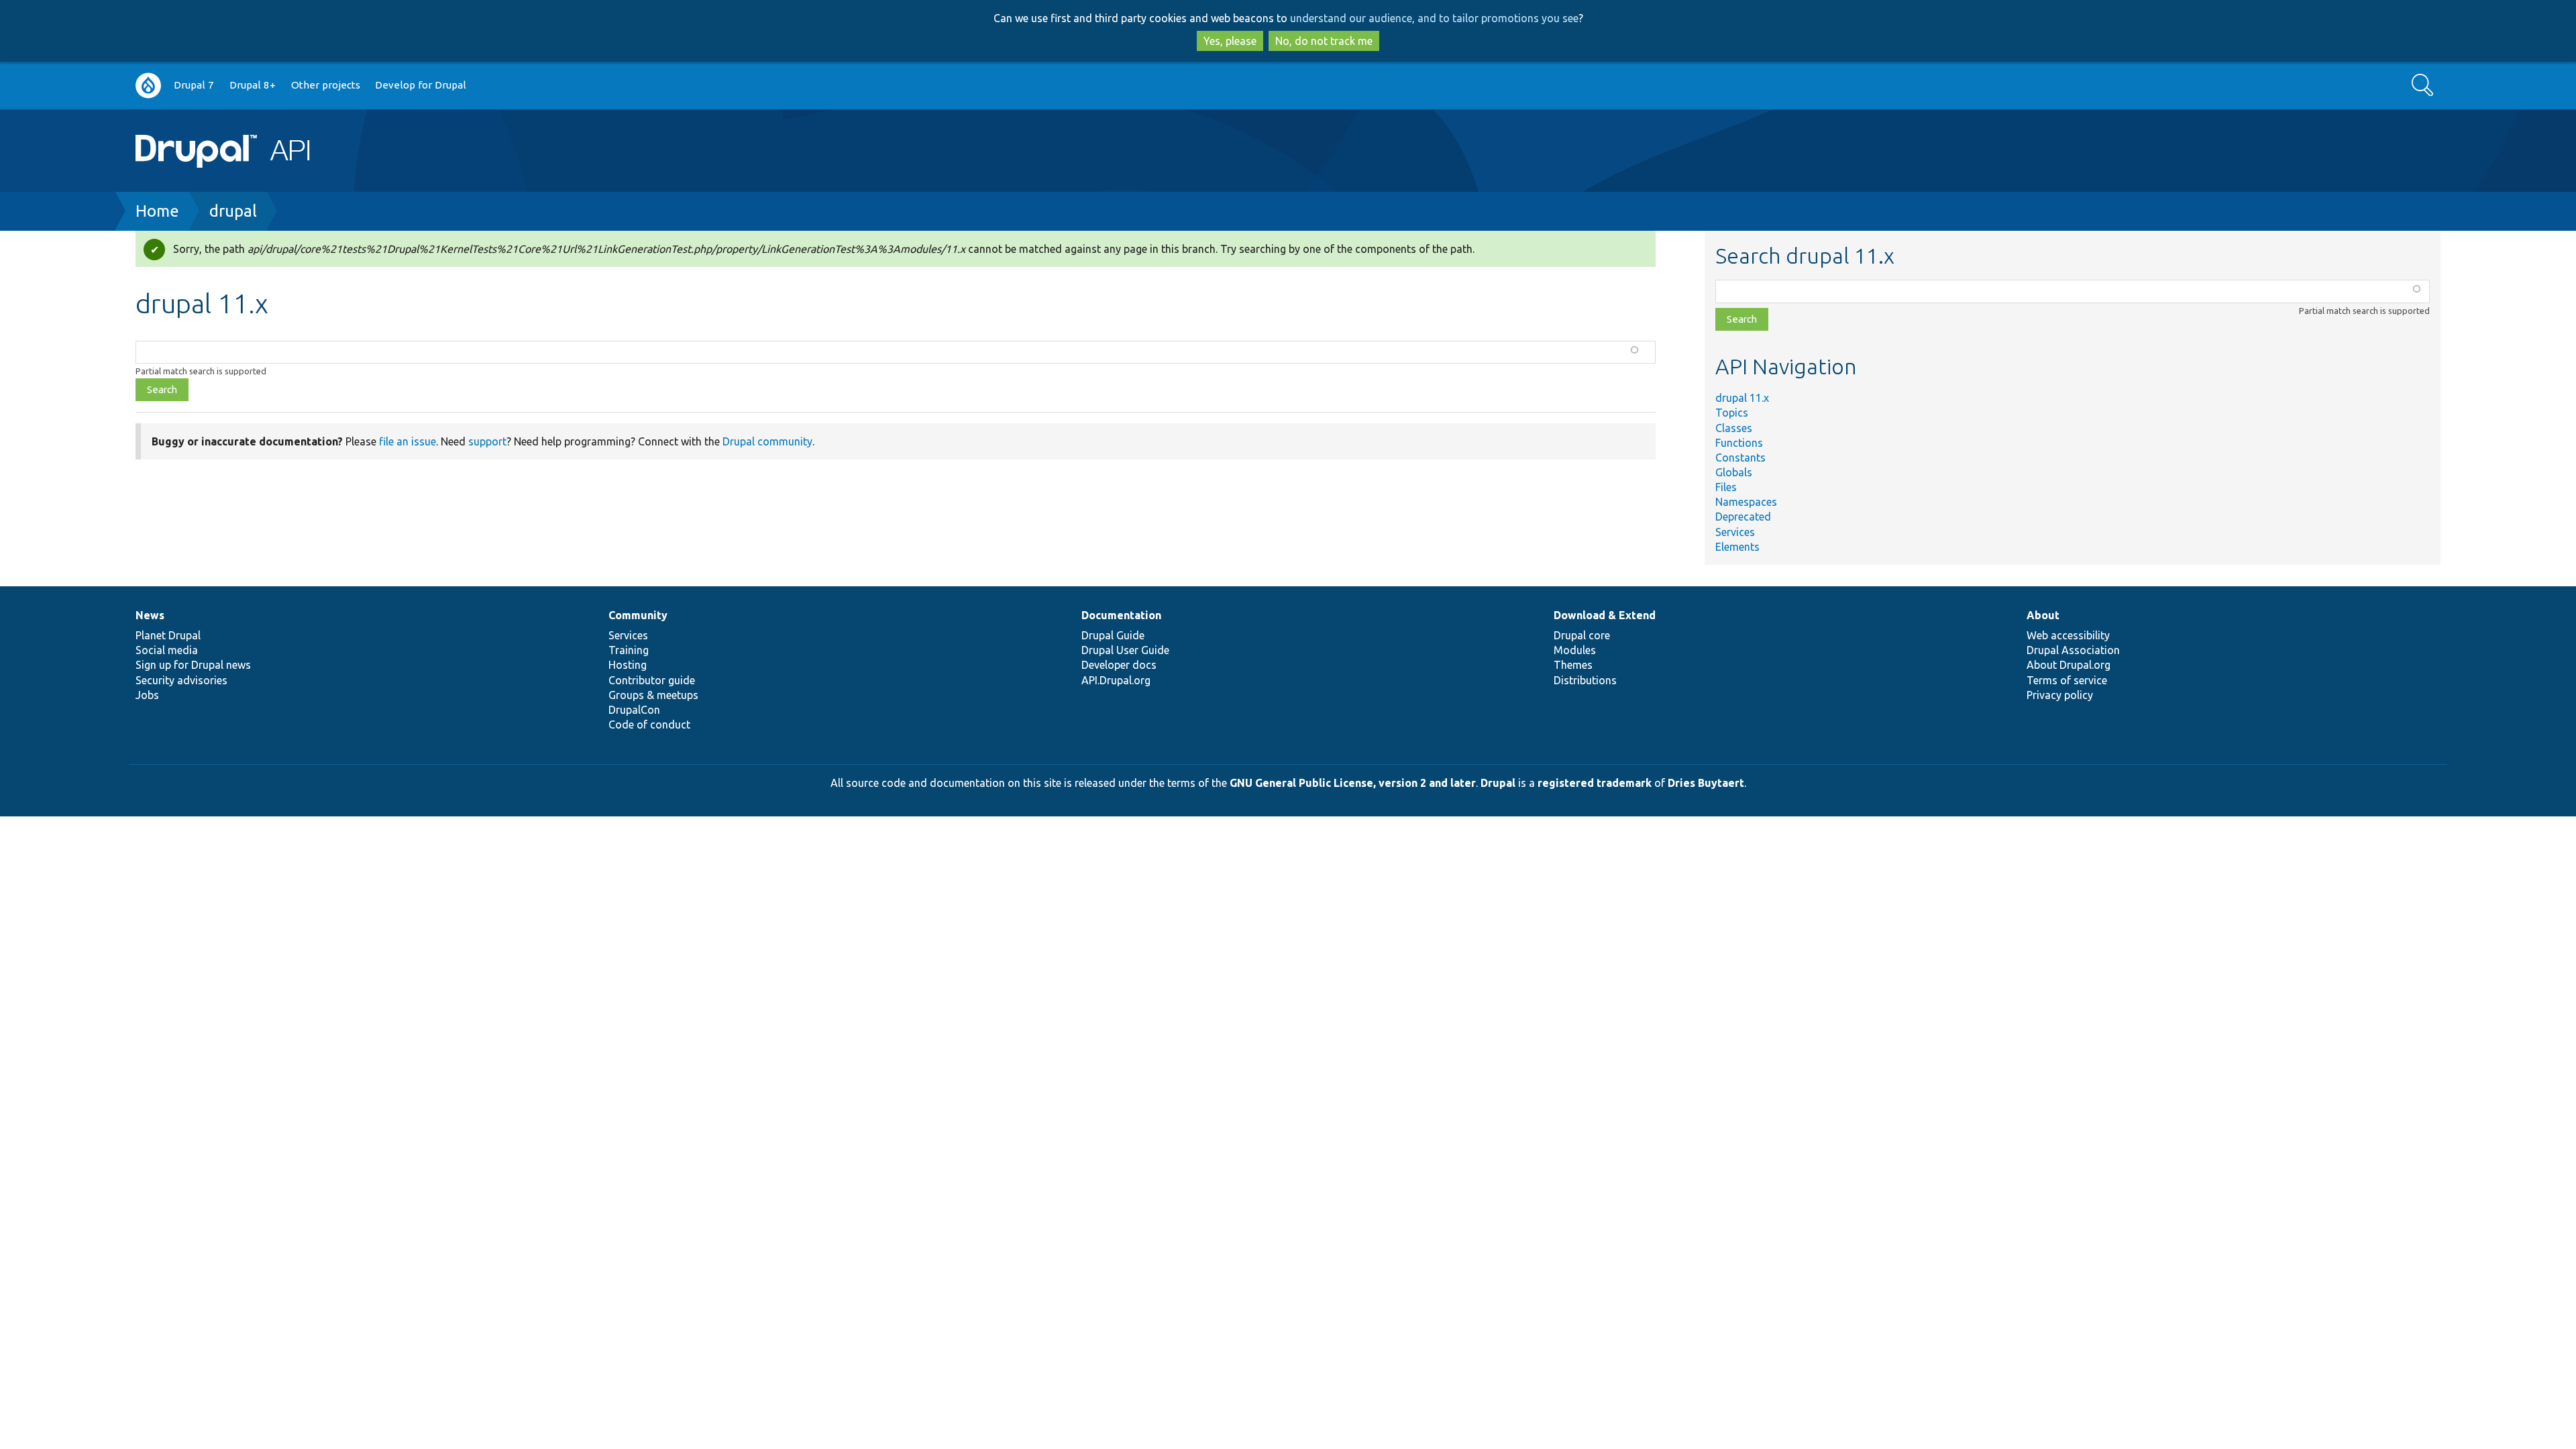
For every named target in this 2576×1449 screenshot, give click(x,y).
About (2043, 615)
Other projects (326, 85)
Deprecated (1743, 517)
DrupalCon (634, 710)
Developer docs (1119, 665)
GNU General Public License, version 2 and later (1353, 783)
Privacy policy (2060, 695)
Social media (167, 650)
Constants (1740, 458)
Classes (1734, 428)
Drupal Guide (1113, 635)
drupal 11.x (1742, 398)
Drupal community (767, 441)
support (487, 441)
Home (157, 211)
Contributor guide (652, 680)
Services (1735, 532)
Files (1726, 487)
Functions (1739, 443)
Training (629, 650)
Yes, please (1230, 41)
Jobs (147, 695)
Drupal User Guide (1125, 650)
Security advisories (181, 680)
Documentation (1121, 615)
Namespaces (1746, 502)
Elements (1737, 547)
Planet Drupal (168, 635)
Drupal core (1582, 635)
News (150, 615)
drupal (233, 211)
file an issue (408, 441)
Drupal (1498, 783)
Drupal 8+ (253, 85)
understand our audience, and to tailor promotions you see (1434, 18)
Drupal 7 (194, 85)
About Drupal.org (2069, 665)
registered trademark (1595, 783)
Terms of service (2067, 680)
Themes (1573, 665)
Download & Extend (1605, 615)
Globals (1734, 472)
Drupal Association (2073, 650)
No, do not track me (1324, 41)
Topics (1732, 413)
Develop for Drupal (421, 85)
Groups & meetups (653, 695)
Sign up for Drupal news (193, 665)
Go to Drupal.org (148, 86)
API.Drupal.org (1116, 680)
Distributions (1585, 680)
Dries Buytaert (1706, 783)
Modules (1575, 650)
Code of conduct (649, 724)
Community (638, 615)
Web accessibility (2068, 635)
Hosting (628, 665)
